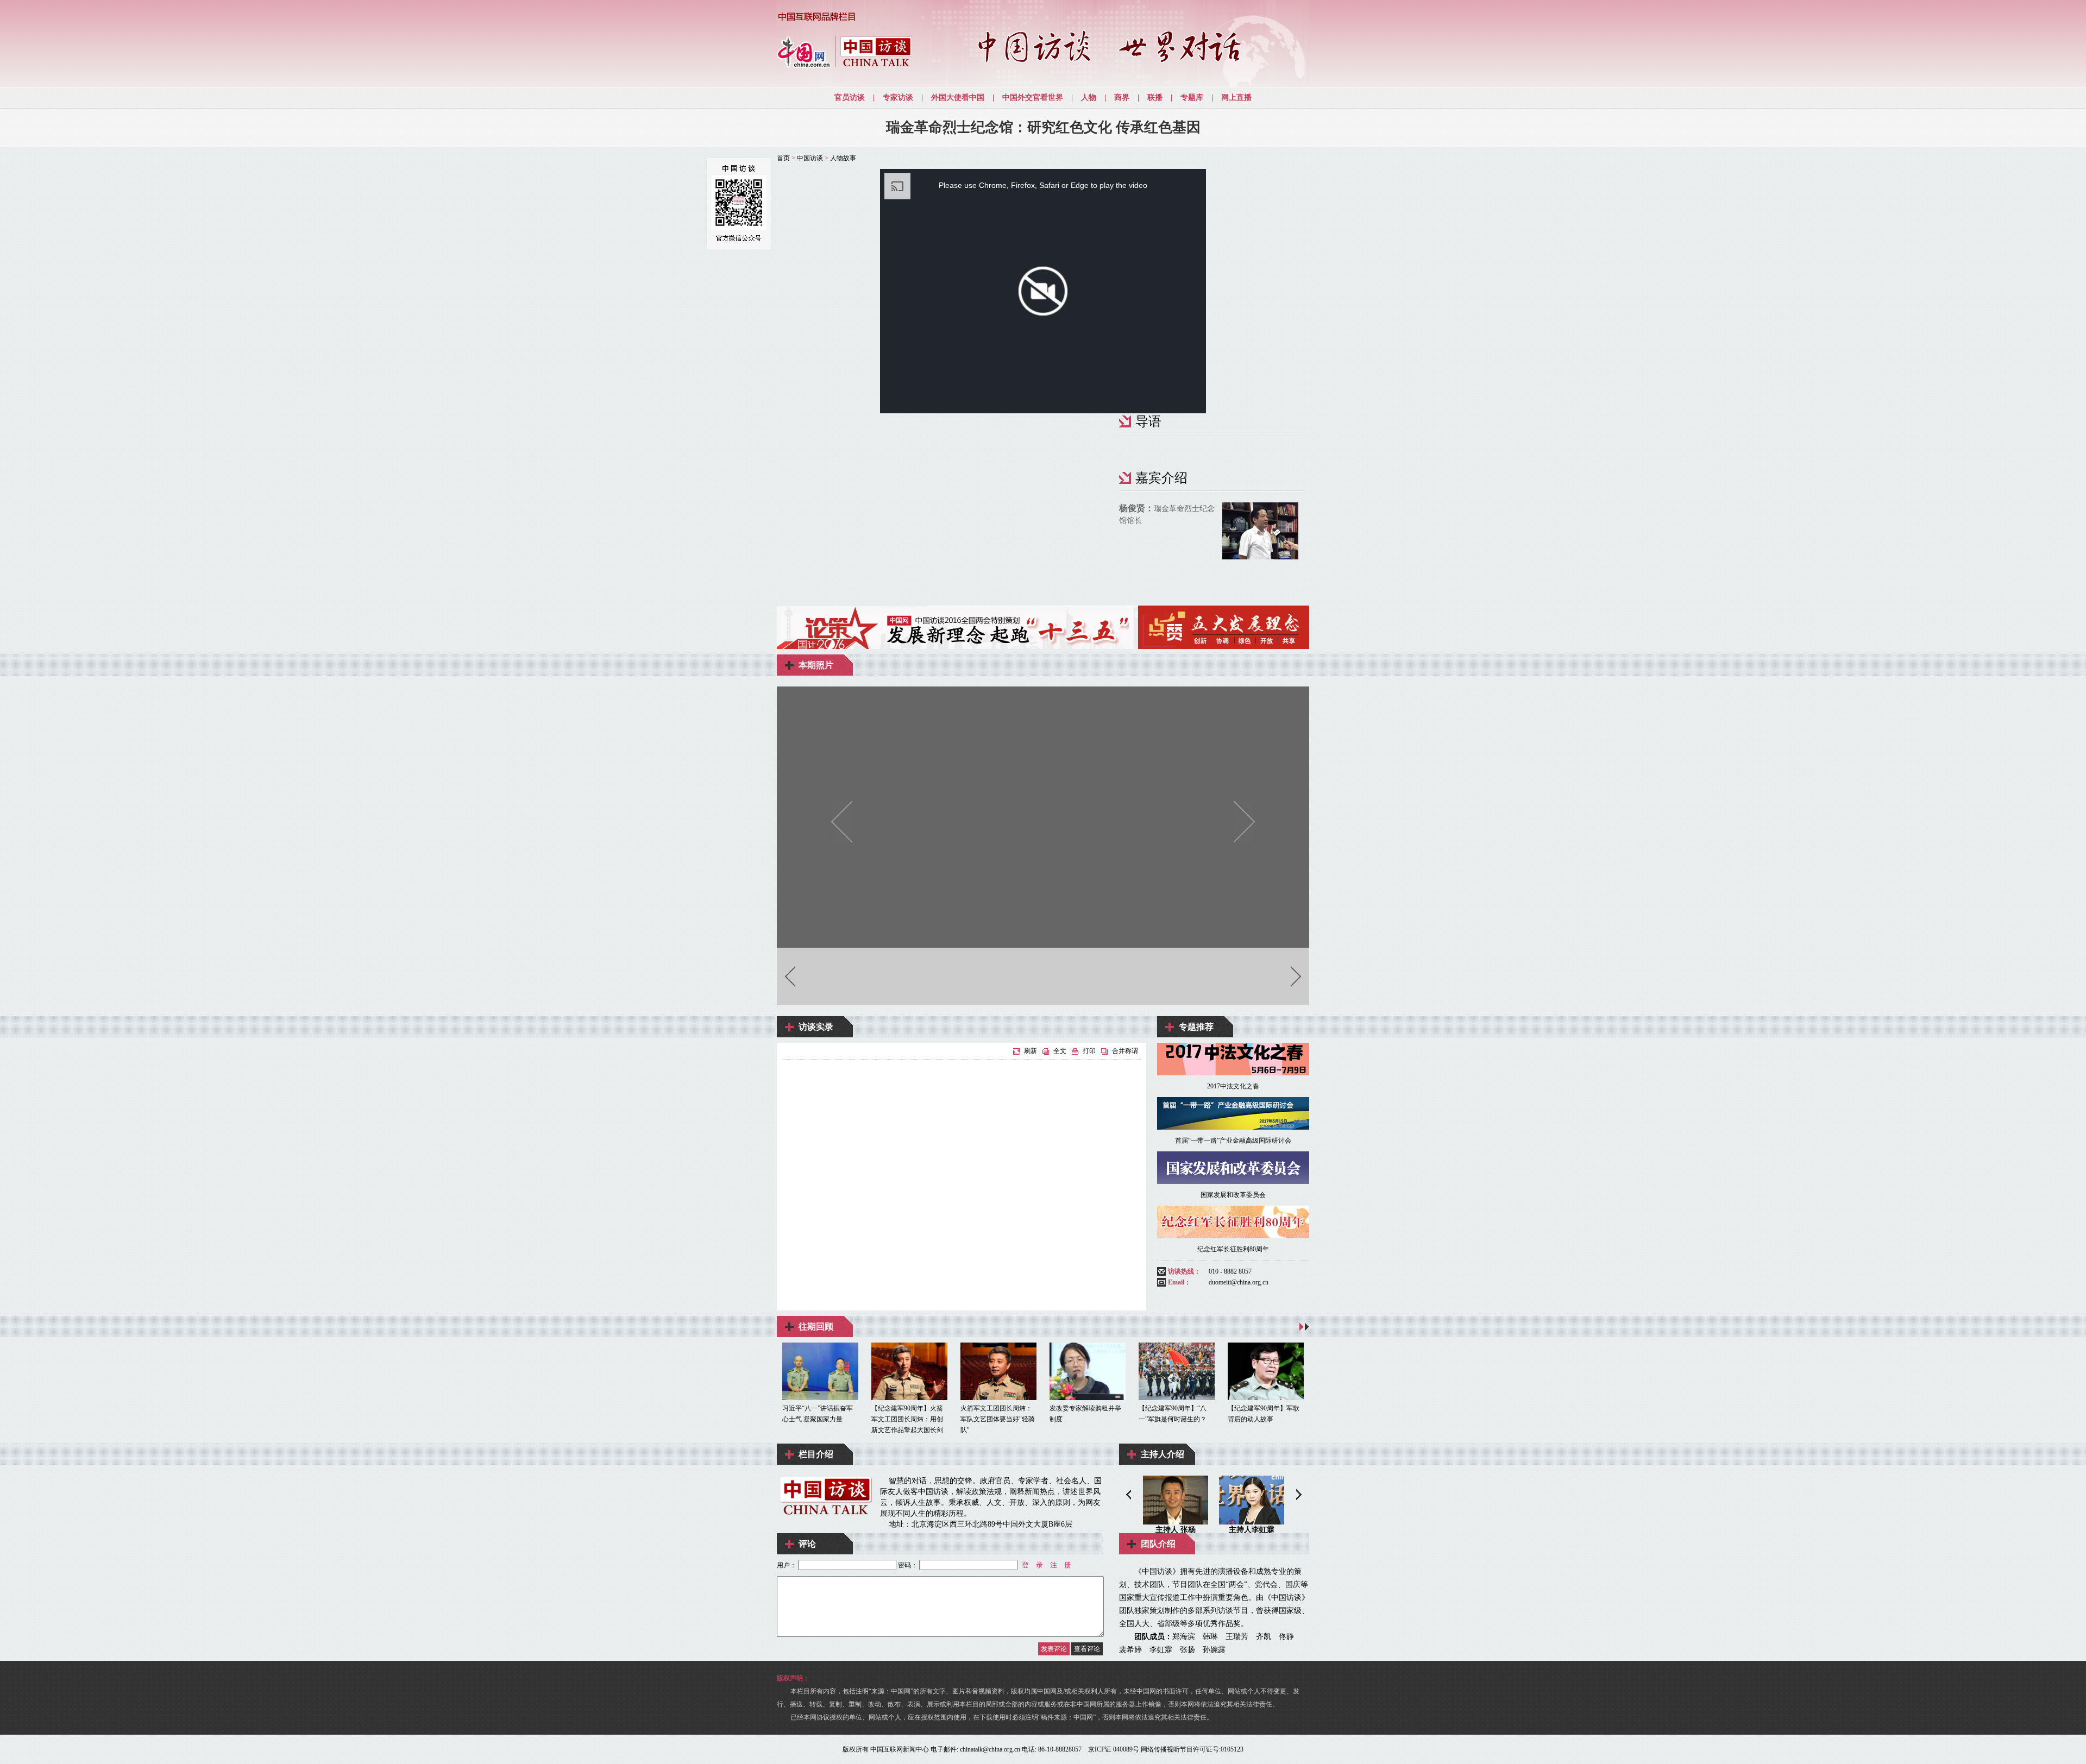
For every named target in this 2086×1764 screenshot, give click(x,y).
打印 (1089, 1051)
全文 (1060, 1051)
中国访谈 (810, 158)
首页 (783, 158)
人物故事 (843, 158)
